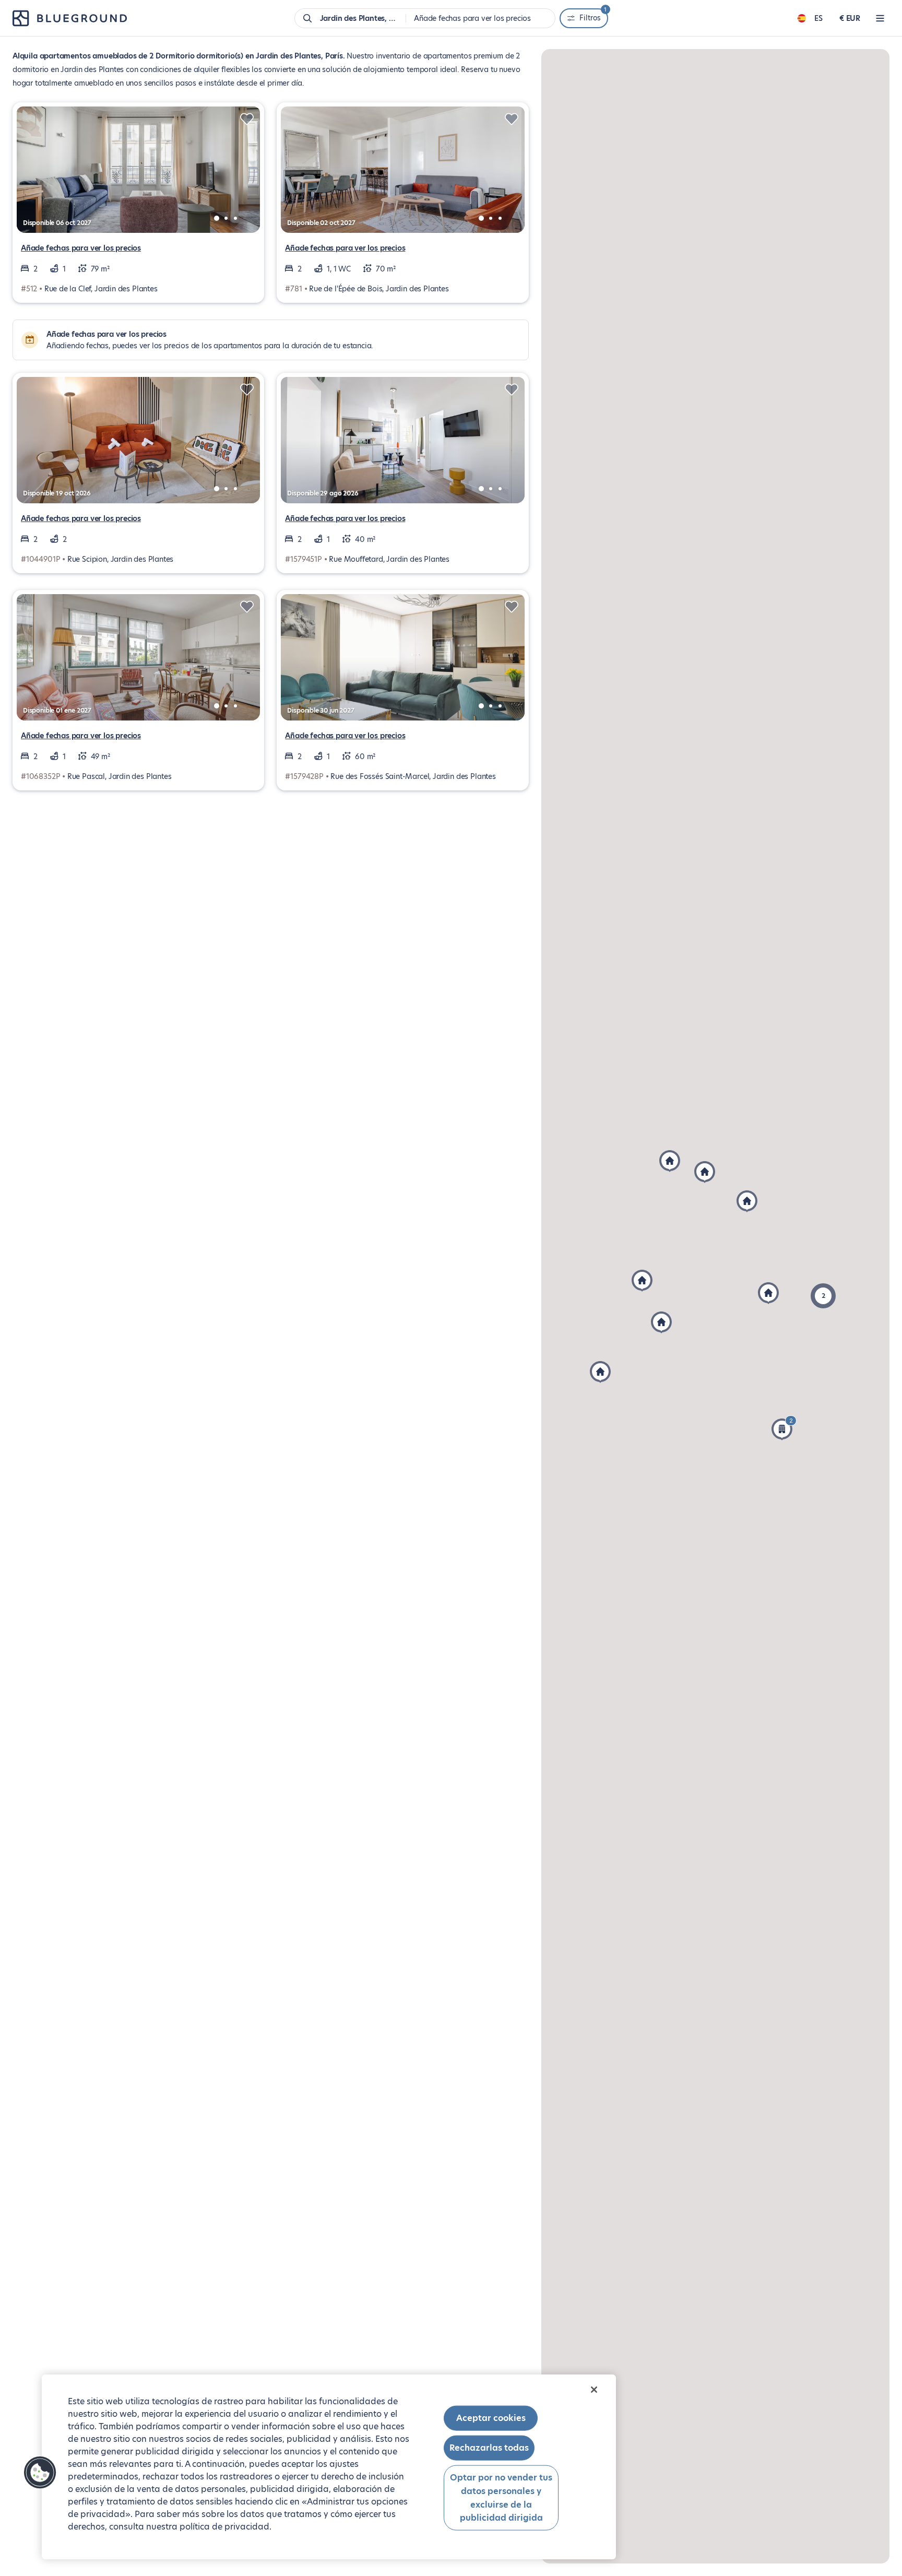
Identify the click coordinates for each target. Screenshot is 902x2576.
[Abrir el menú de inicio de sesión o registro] (880, 18)
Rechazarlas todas (489, 2448)
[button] (823, 1296)
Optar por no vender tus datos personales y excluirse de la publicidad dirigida (501, 2498)
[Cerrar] (594, 2390)
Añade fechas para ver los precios (81, 248)
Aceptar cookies (491, 2418)
